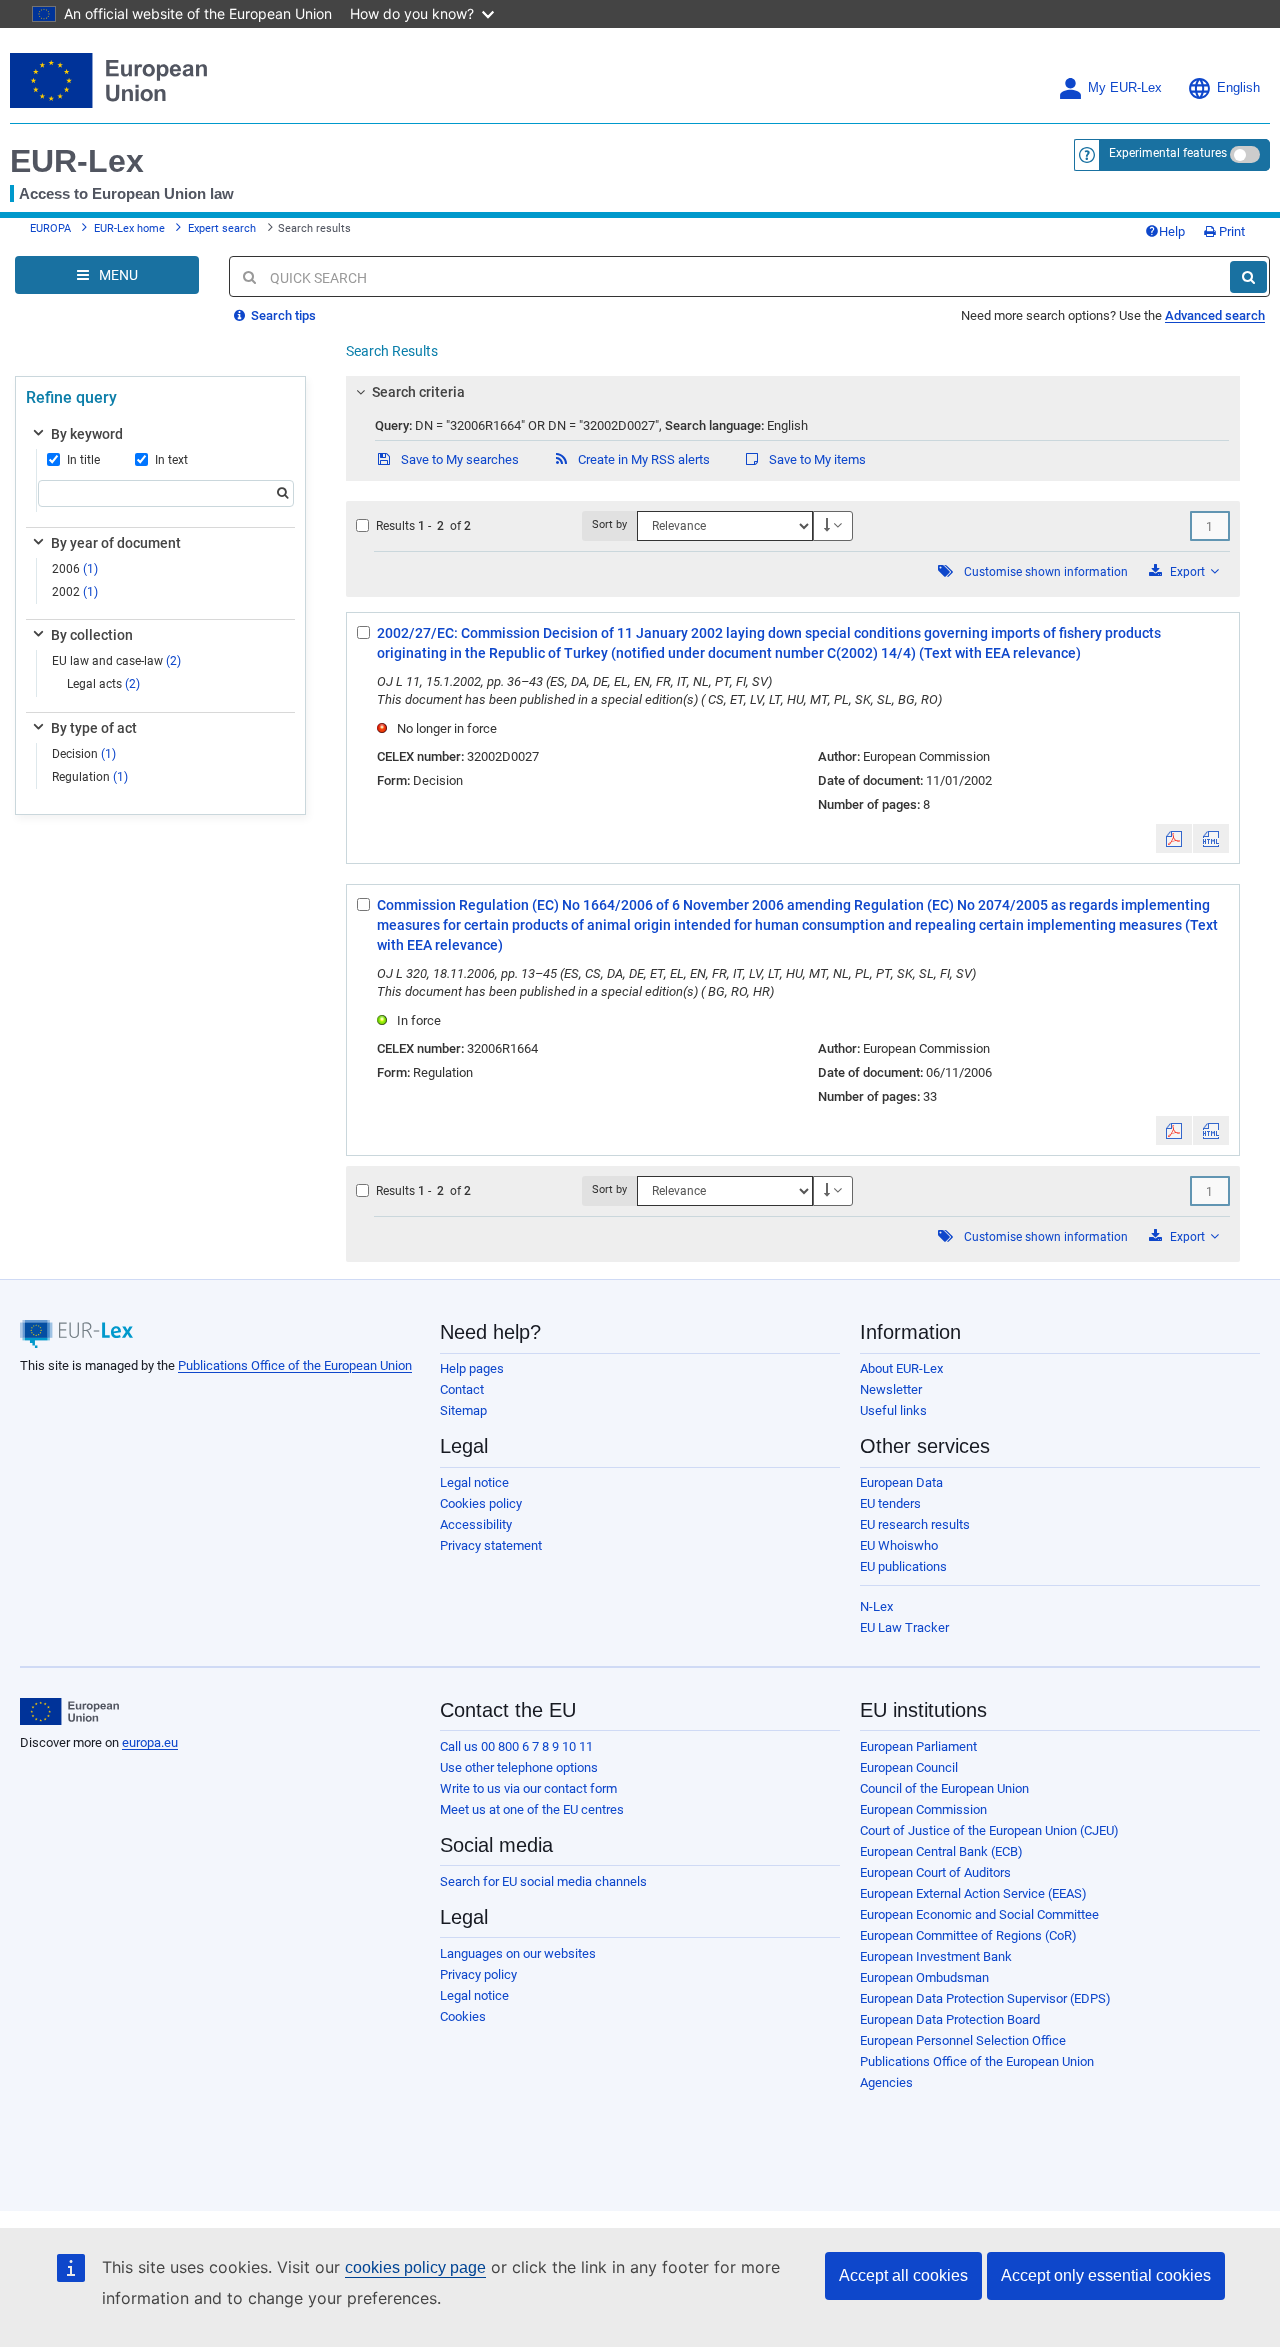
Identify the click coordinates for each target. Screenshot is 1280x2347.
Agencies (886, 2082)
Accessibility (476, 1524)
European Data (901, 1482)
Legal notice (474, 1482)
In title (83, 460)
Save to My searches (458, 459)
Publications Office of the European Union (295, 1365)
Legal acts (103, 684)
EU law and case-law (116, 661)
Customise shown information (1046, 572)
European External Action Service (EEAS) (973, 1893)
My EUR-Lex (1125, 88)
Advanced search (1215, 315)
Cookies (463, 2016)
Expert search (222, 228)
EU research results (915, 1524)
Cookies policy (481, 1503)
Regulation (90, 777)
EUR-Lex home (129, 228)
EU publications (903, 1566)
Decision (84, 754)
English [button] (1238, 88)
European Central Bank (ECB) (941, 1851)
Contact (462, 1389)
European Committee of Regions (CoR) (968, 1935)
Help (1172, 231)
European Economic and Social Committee (979, 1914)
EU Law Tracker (904, 1627)
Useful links (893, 1410)
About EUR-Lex (901, 1368)
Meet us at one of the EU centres (532, 1809)
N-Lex (876, 1606)
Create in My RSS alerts (642, 459)
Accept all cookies (903, 2275)
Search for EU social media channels (543, 1881)
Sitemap (463, 1410)
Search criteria (418, 392)
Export (1187, 572)
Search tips (282, 315)
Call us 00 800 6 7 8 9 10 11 (516, 1746)
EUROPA (50, 228)
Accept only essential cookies (1106, 2275)
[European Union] (69, 1712)
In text (171, 460)
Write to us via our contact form (528, 1788)
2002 (75, 592)
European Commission (923, 1809)
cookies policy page (415, 2267)
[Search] (1248, 277)
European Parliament (918, 1746)
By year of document (116, 543)
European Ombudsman (924, 1977)
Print (1230, 231)
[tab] (793, 392)
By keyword (87, 434)
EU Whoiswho (899, 1545)
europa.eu (150, 1742)
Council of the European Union (944, 1788)
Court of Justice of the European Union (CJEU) (989, 1830)
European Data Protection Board (950, 2019)
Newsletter (891, 1389)
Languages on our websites (518, 1953)
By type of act (94, 728)
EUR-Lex (77, 161)
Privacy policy (478, 1974)
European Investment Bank (936, 1956)
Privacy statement (491, 1545)
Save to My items (816, 459)
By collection (92, 635)
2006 (75, 569)
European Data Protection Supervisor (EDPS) (985, 1998)
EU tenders (890, 1503)
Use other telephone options (519, 1767)
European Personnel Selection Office (963, 2040)
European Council (909, 1767)
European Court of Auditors (935, 1872)
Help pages (472, 1368)
